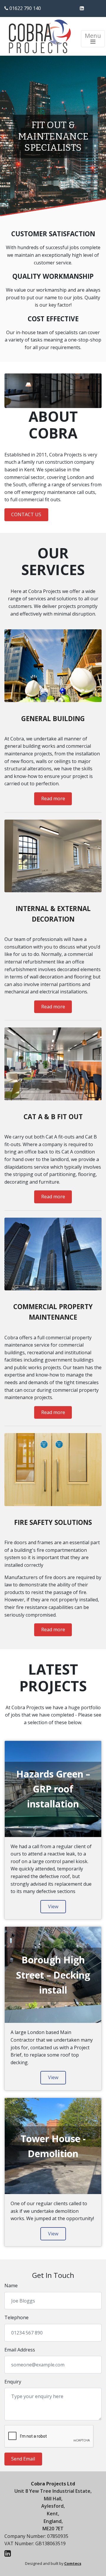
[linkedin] (82, 8)
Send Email (23, 2459)
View (53, 1906)
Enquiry (13, 2382)
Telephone (16, 2317)
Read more (53, 798)
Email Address (20, 2350)
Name (11, 2286)
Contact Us (26, 514)
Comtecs (73, 2563)
